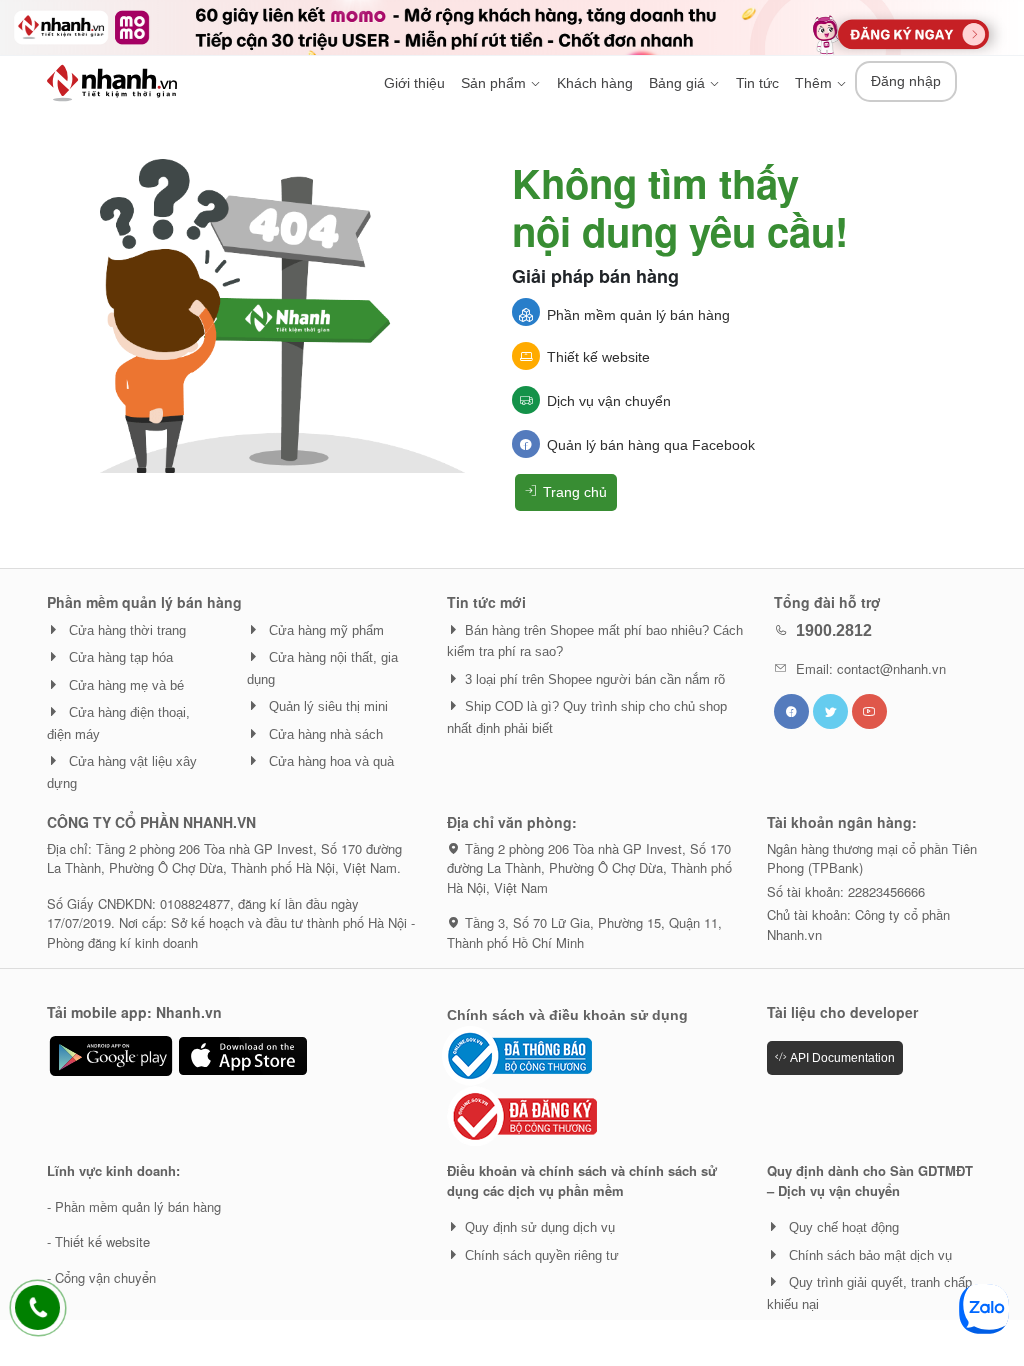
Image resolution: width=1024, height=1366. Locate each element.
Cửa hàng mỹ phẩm (324, 630)
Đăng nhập (906, 81)
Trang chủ (573, 492)
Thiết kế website (598, 357)
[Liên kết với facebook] (791, 711)
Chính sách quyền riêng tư (542, 1255)
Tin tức (757, 83)
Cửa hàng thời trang (125, 630)
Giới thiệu (414, 83)
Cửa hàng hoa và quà (329, 761)
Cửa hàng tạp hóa (119, 657)
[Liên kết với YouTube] (869, 711)
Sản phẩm (495, 83)
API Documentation (841, 1058)
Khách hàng (595, 83)
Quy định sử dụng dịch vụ (540, 1227)
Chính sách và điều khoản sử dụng (567, 1015)
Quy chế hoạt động (842, 1227)
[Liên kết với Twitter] (830, 711)
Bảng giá (679, 83)
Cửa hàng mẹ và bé (124, 685)
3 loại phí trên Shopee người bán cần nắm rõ (595, 679)
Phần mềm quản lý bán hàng (638, 315)
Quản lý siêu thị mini (326, 706)
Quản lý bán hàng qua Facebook (651, 445)
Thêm (815, 83)
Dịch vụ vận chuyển (609, 401)
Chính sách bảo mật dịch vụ (868, 1255)
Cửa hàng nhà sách (324, 734)
